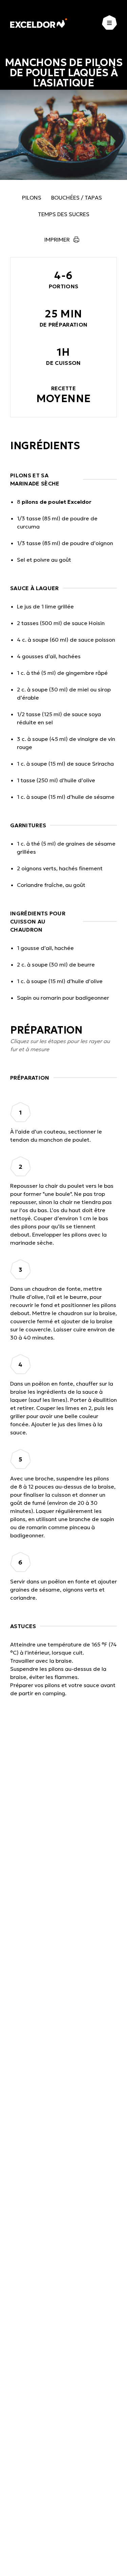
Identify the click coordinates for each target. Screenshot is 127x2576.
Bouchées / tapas (77, 198)
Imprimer (57, 240)
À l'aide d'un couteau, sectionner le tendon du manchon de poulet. (56, 1136)
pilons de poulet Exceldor (57, 502)
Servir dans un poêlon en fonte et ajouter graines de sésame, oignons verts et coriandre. (63, 1590)
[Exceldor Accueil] (39, 23)
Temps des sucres (64, 214)
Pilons (32, 198)
